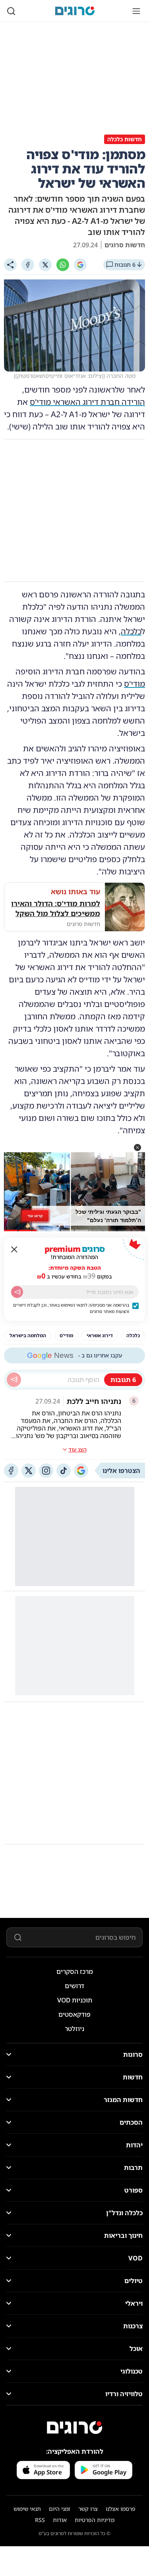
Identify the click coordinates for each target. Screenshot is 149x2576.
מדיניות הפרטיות (95, 2520)
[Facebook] (28, 265)
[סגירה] (14, 1249)
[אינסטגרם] (46, 1471)
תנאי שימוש (27, 2509)
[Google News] (81, 1471)
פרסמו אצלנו (121, 2509)
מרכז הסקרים (75, 1971)
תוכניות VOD (75, 2000)
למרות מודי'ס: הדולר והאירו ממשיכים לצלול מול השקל (56, 908)
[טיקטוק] (64, 1471)
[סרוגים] (75, 2428)
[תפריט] (136, 11)
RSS (40, 2520)
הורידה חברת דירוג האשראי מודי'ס (87, 402)
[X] (45, 265)
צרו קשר (88, 2509)
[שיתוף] (10, 265)
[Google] (80, 265)
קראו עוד (35, 1216)
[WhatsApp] (63, 265)
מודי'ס (134, 684)
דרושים (74, 1986)
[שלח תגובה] (14, 1380)
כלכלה (131, 631)
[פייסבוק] (11, 1471)
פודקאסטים (74, 2014)
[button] (137, 1147)
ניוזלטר (74, 2029)
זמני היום (60, 2509)
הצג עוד (77, 1449)
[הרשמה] (17, 1292)
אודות (60, 2520)
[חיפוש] (11, 11)
